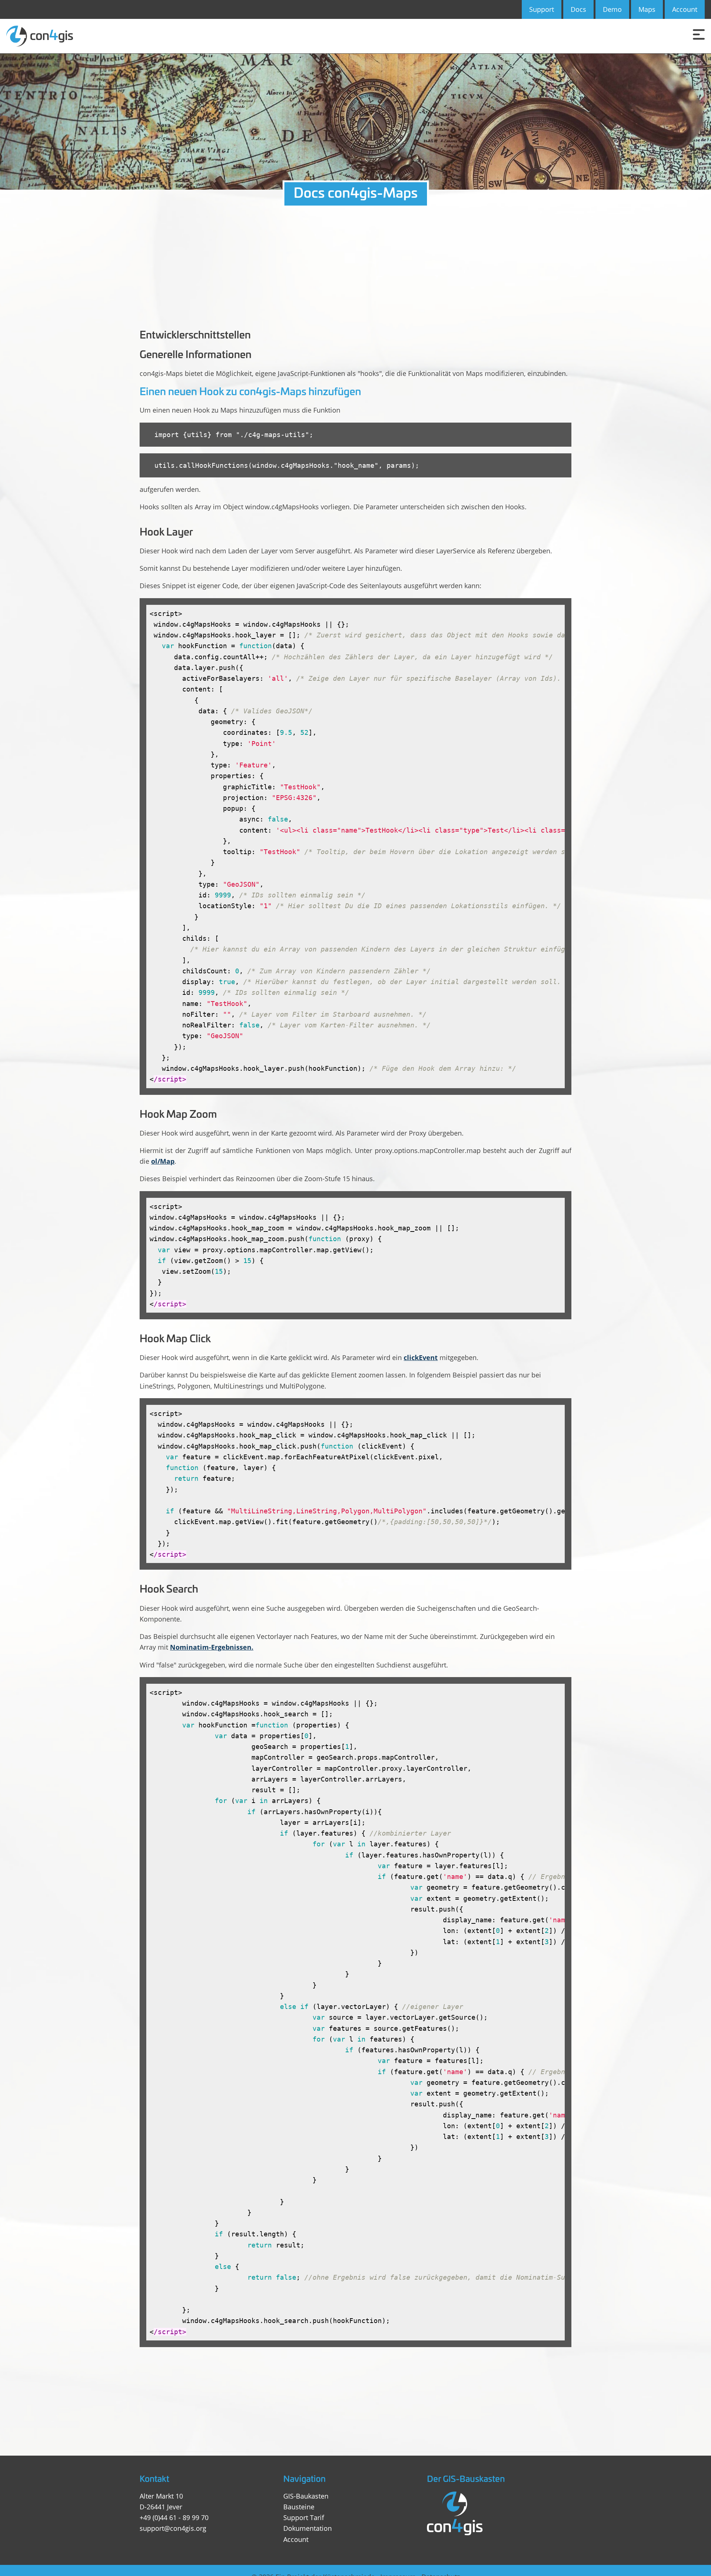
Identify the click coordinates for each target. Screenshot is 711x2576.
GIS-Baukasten (306, 2496)
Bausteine (299, 2507)
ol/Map (163, 1161)
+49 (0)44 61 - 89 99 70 (174, 2517)
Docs (578, 9)
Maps (647, 9)
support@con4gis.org (173, 2528)
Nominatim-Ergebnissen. (212, 1647)
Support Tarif (304, 2517)
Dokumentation (308, 2528)
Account (685, 9)
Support (542, 9)
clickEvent (421, 1357)
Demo (612, 9)
